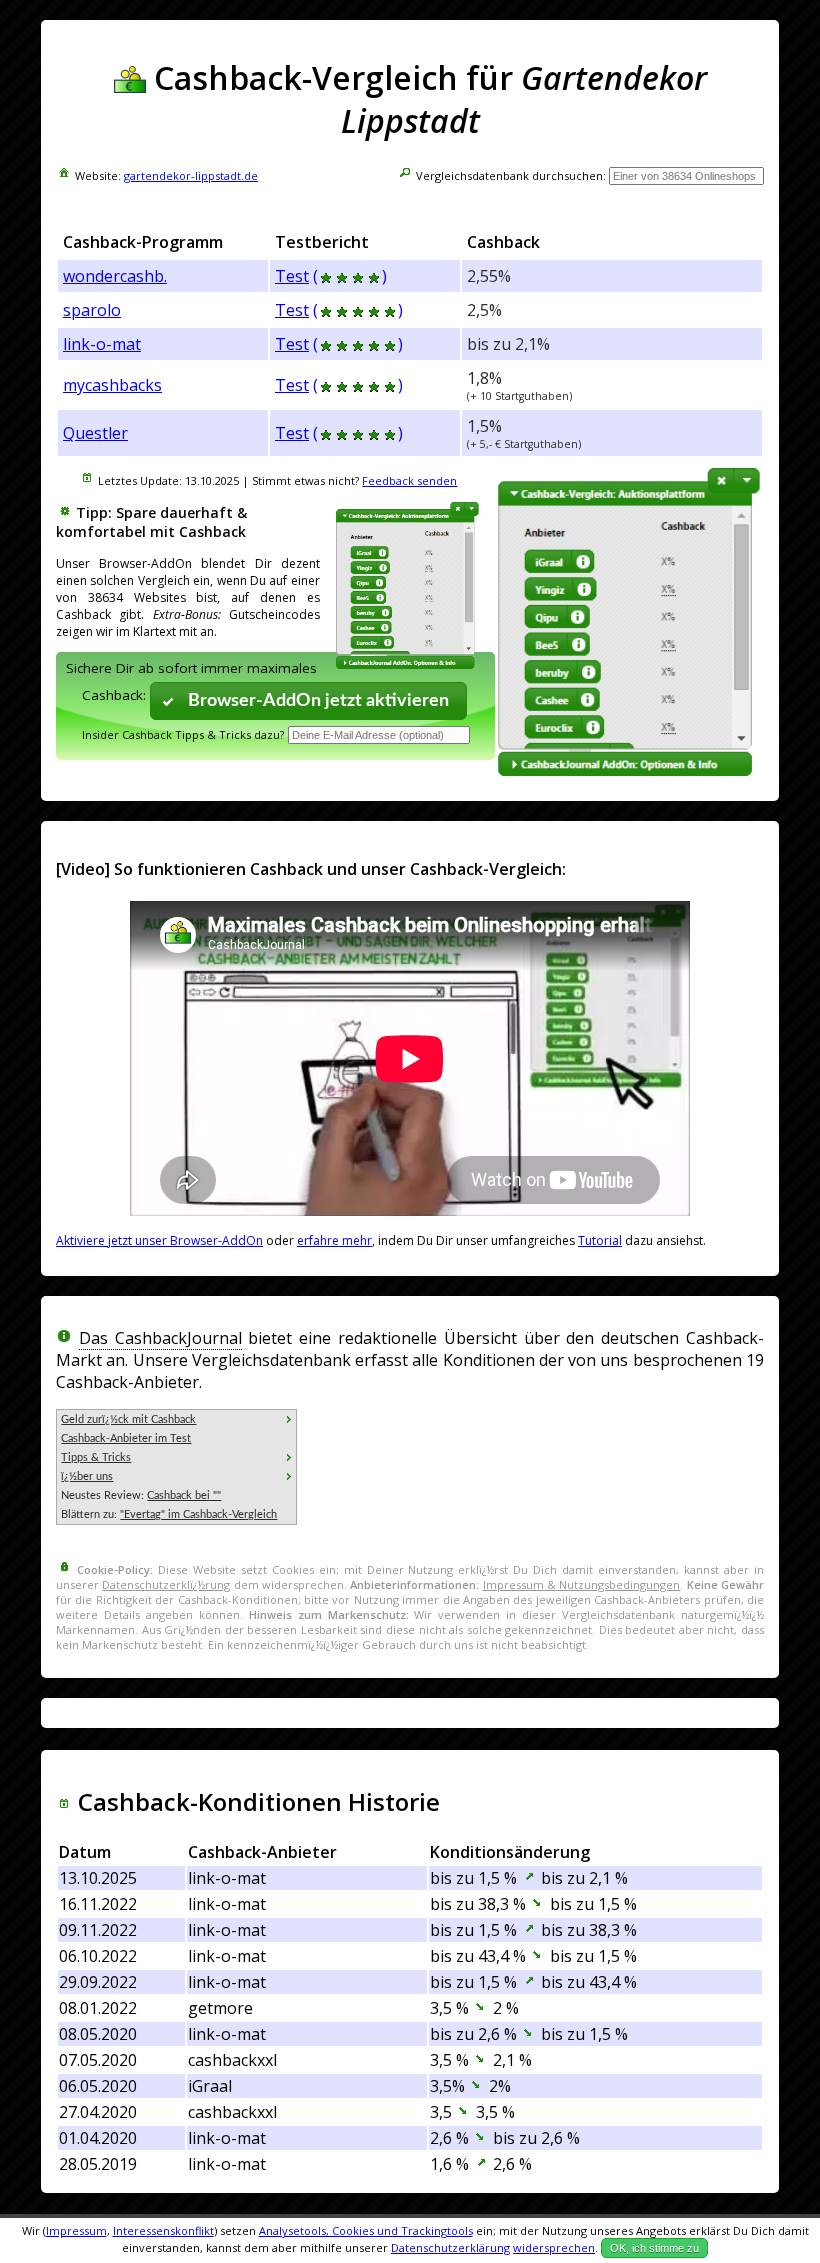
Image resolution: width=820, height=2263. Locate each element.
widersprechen (554, 2247)
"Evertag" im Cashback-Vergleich (198, 1514)
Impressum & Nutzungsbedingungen (582, 1584)
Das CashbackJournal (160, 1338)
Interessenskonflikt (163, 2230)
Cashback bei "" (184, 1495)
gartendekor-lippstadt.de (191, 175)
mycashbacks (112, 385)
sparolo (92, 310)
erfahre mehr (334, 1240)
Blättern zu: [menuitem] (169, 1514)
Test (292, 276)
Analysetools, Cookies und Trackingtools (366, 2230)
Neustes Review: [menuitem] (141, 1495)
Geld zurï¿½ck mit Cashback (128, 1419)
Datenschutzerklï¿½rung (166, 1584)
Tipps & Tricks (96, 1457)
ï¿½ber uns (87, 1476)
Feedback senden (409, 480)
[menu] (176, 1467)
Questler (95, 433)
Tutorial (600, 1240)
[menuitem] (176, 1419)
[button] (309, 700)
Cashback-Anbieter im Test (126, 1438)
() (350, 276)
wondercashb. (115, 276)
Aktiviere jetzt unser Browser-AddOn (159, 1240)
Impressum (76, 2230)
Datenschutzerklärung (450, 2247)
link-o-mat (102, 344)
